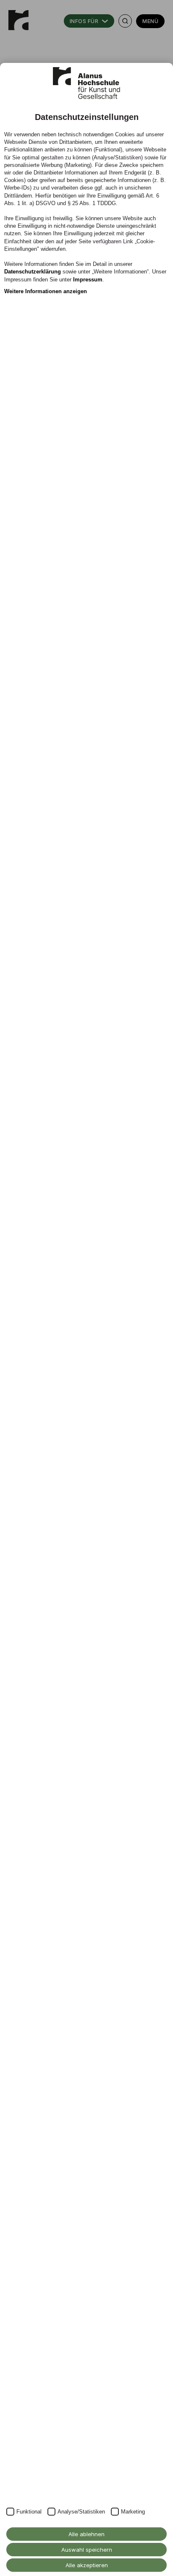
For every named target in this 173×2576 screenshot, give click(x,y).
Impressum (88, 280)
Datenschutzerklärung (33, 272)
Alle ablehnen (86, 2534)
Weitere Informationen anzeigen (46, 291)
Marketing (133, 2512)
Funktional (29, 2512)
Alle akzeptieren (87, 2565)
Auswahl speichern (87, 2550)
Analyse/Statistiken (81, 2512)
